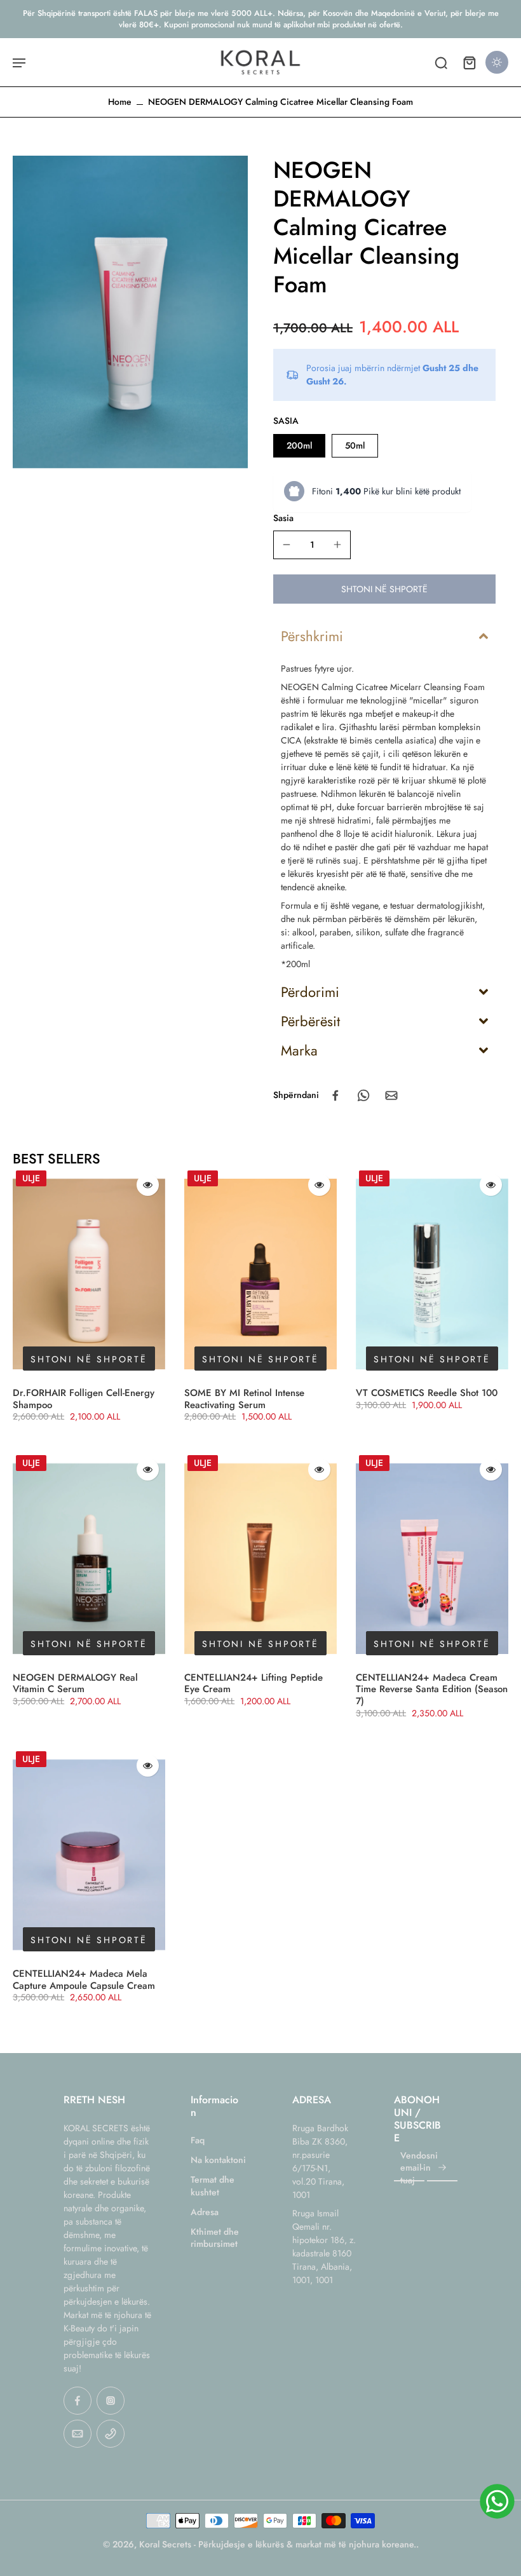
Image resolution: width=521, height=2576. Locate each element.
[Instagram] (111, 2401)
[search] (441, 62)
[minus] (287, 545)
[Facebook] (78, 2401)
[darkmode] (497, 62)
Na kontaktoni (218, 2160)
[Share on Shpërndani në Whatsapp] (363, 1095)
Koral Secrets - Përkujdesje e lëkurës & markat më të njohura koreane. (278, 2544)
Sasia (283, 518)
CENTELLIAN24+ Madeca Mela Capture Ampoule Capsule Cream (84, 1980)
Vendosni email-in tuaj (419, 2168)
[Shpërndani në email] (391, 1095)
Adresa (205, 2212)
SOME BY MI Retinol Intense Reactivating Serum (244, 1399)
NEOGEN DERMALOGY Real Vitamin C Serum (75, 1684)
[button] (384, 589)
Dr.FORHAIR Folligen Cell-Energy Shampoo (84, 1399)
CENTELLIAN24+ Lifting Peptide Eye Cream (254, 1684)
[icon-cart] (469, 62)
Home (120, 102)
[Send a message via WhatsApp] (497, 2501)
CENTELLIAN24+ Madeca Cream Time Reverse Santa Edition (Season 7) (432, 1690)
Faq (198, 2140)
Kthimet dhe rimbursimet (215, 2238)
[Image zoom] (130, 312)
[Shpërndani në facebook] (335, 1095)
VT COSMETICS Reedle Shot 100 (427, 1393)
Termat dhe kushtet (213, 2186)
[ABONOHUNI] (442, 2168)
